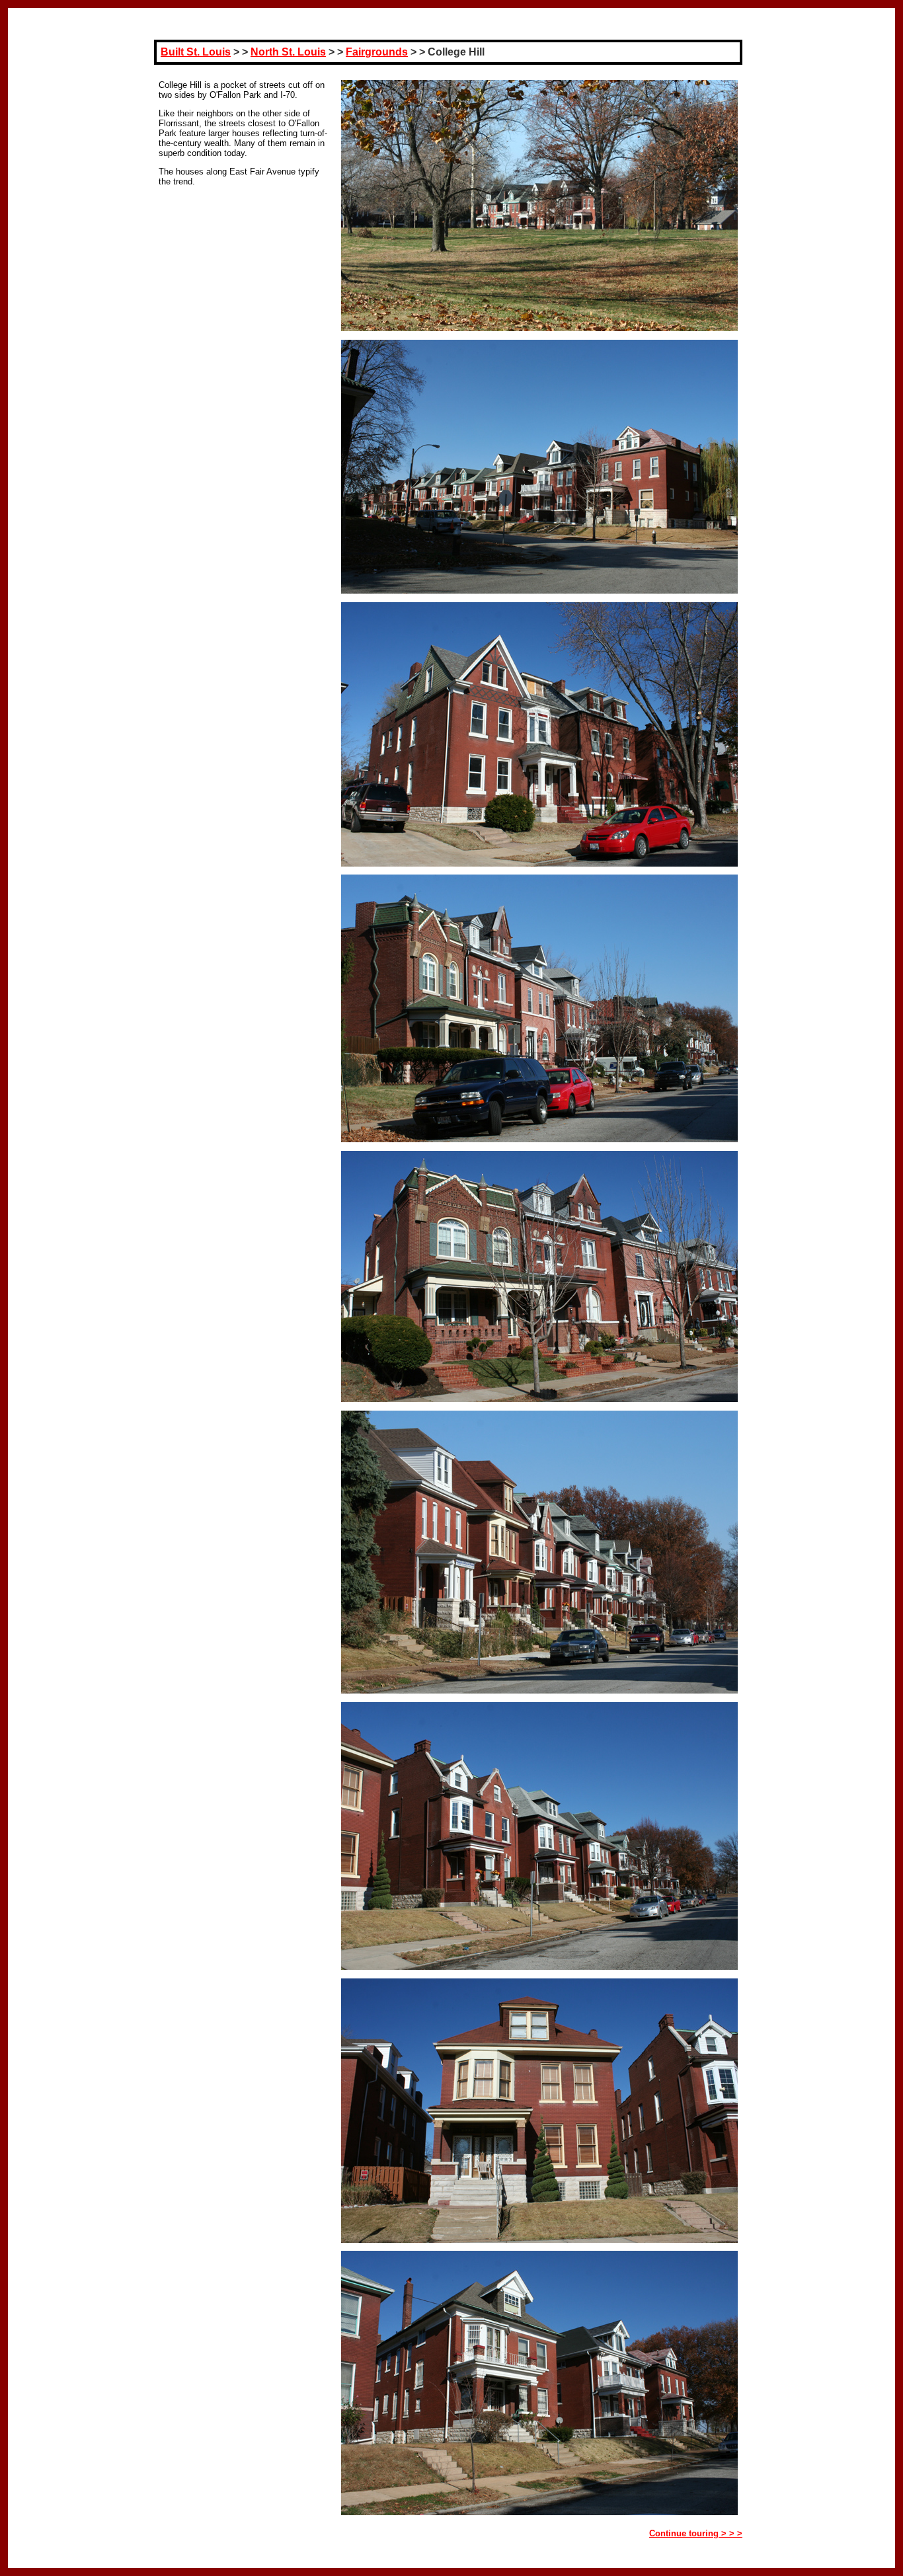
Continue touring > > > (696, 2533)
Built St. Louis (196, 52)
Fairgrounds (377, 52)
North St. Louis (288, 52)
